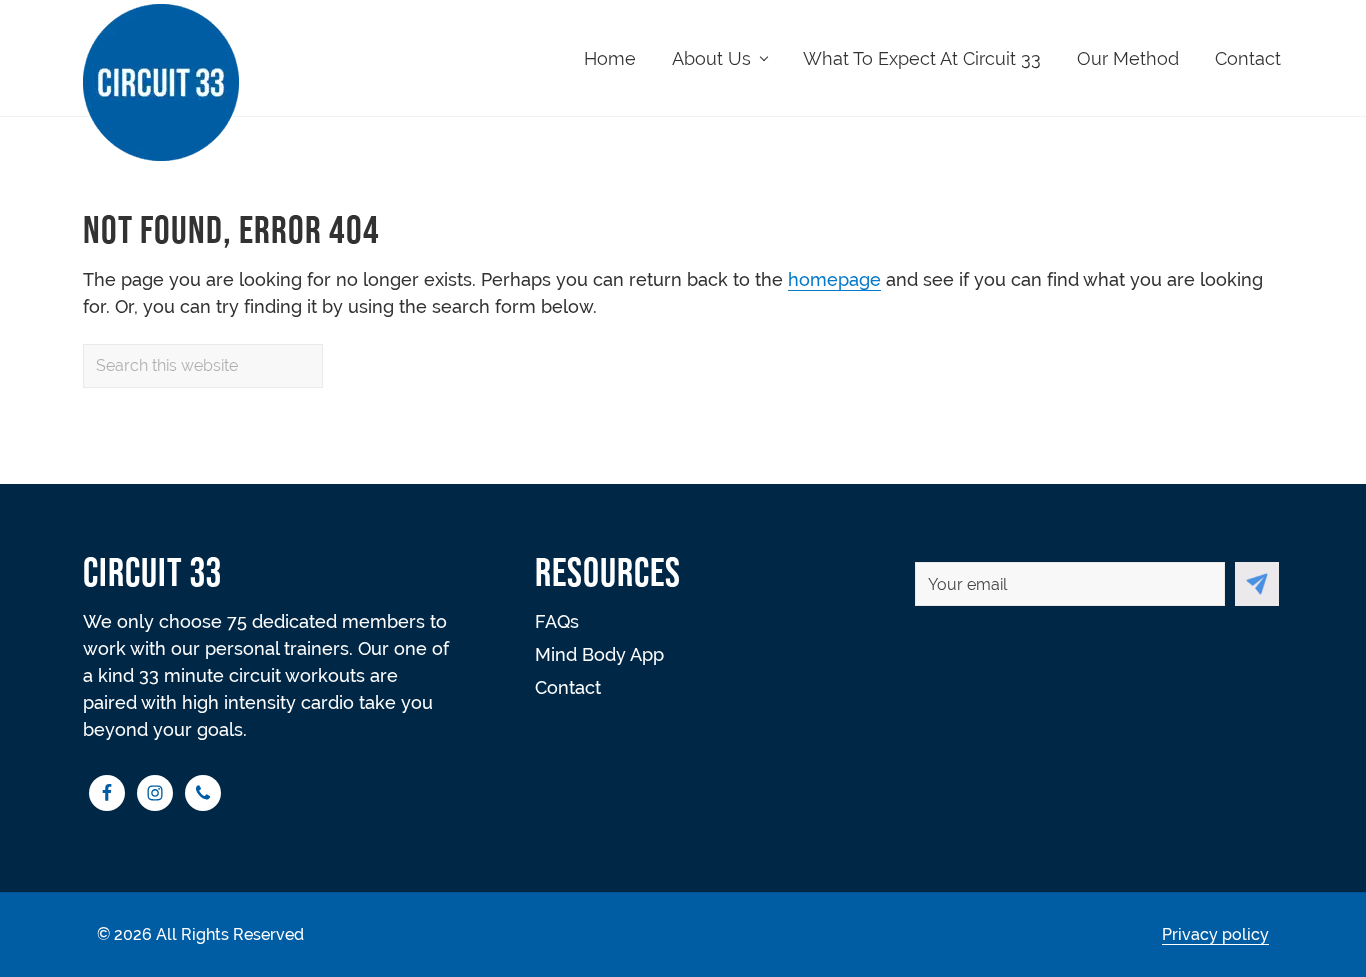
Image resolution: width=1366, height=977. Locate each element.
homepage (834, 279)
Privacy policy (1215, 934)
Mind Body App (599, 654)
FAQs (557, 621)
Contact (568, 687)
